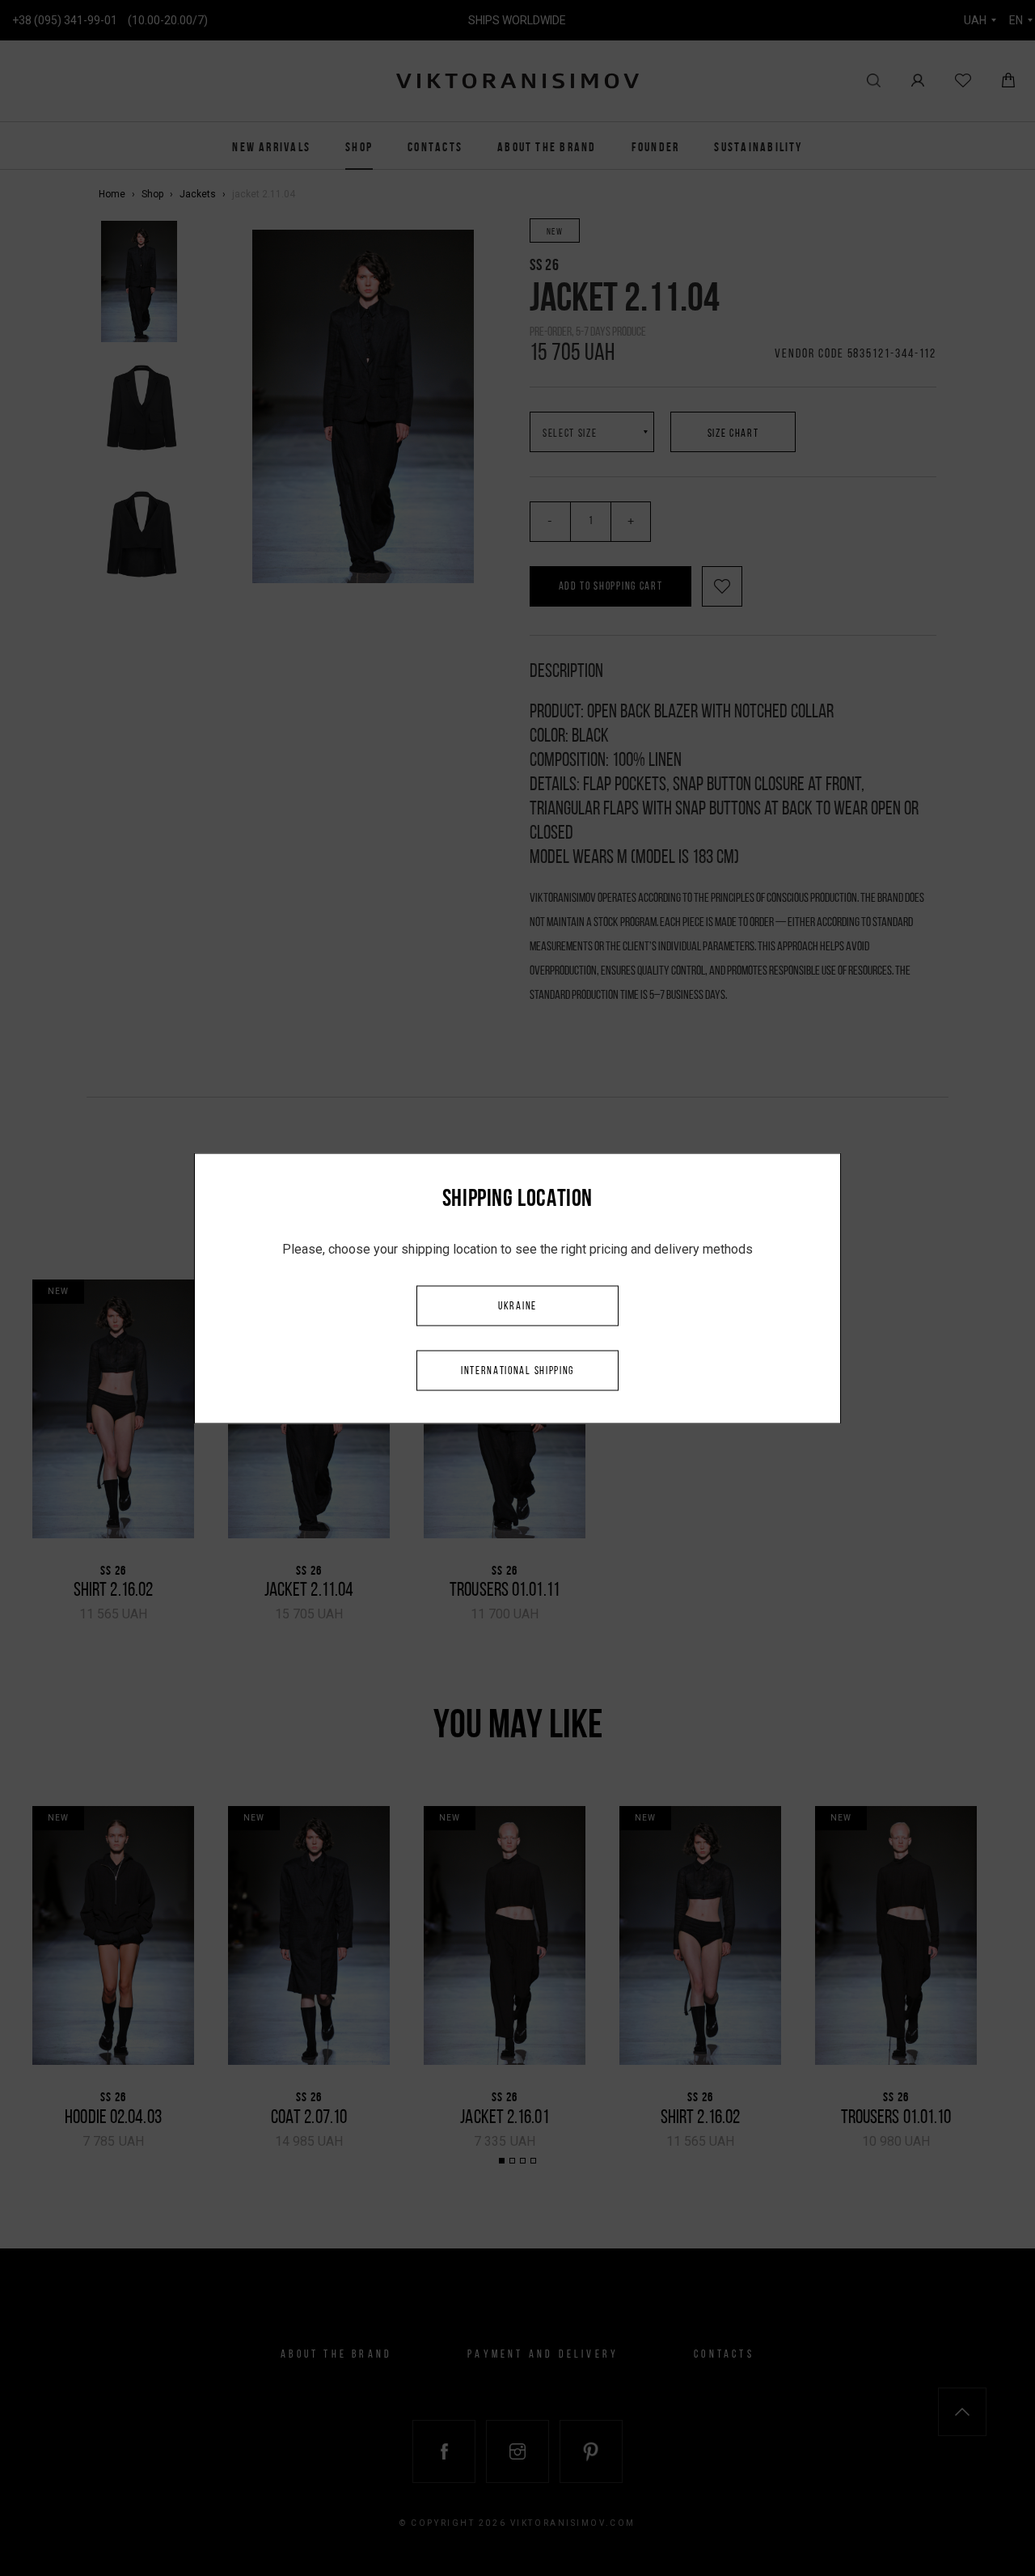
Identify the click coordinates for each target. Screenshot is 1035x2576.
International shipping (517, 1370)
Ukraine (517, 1306)
